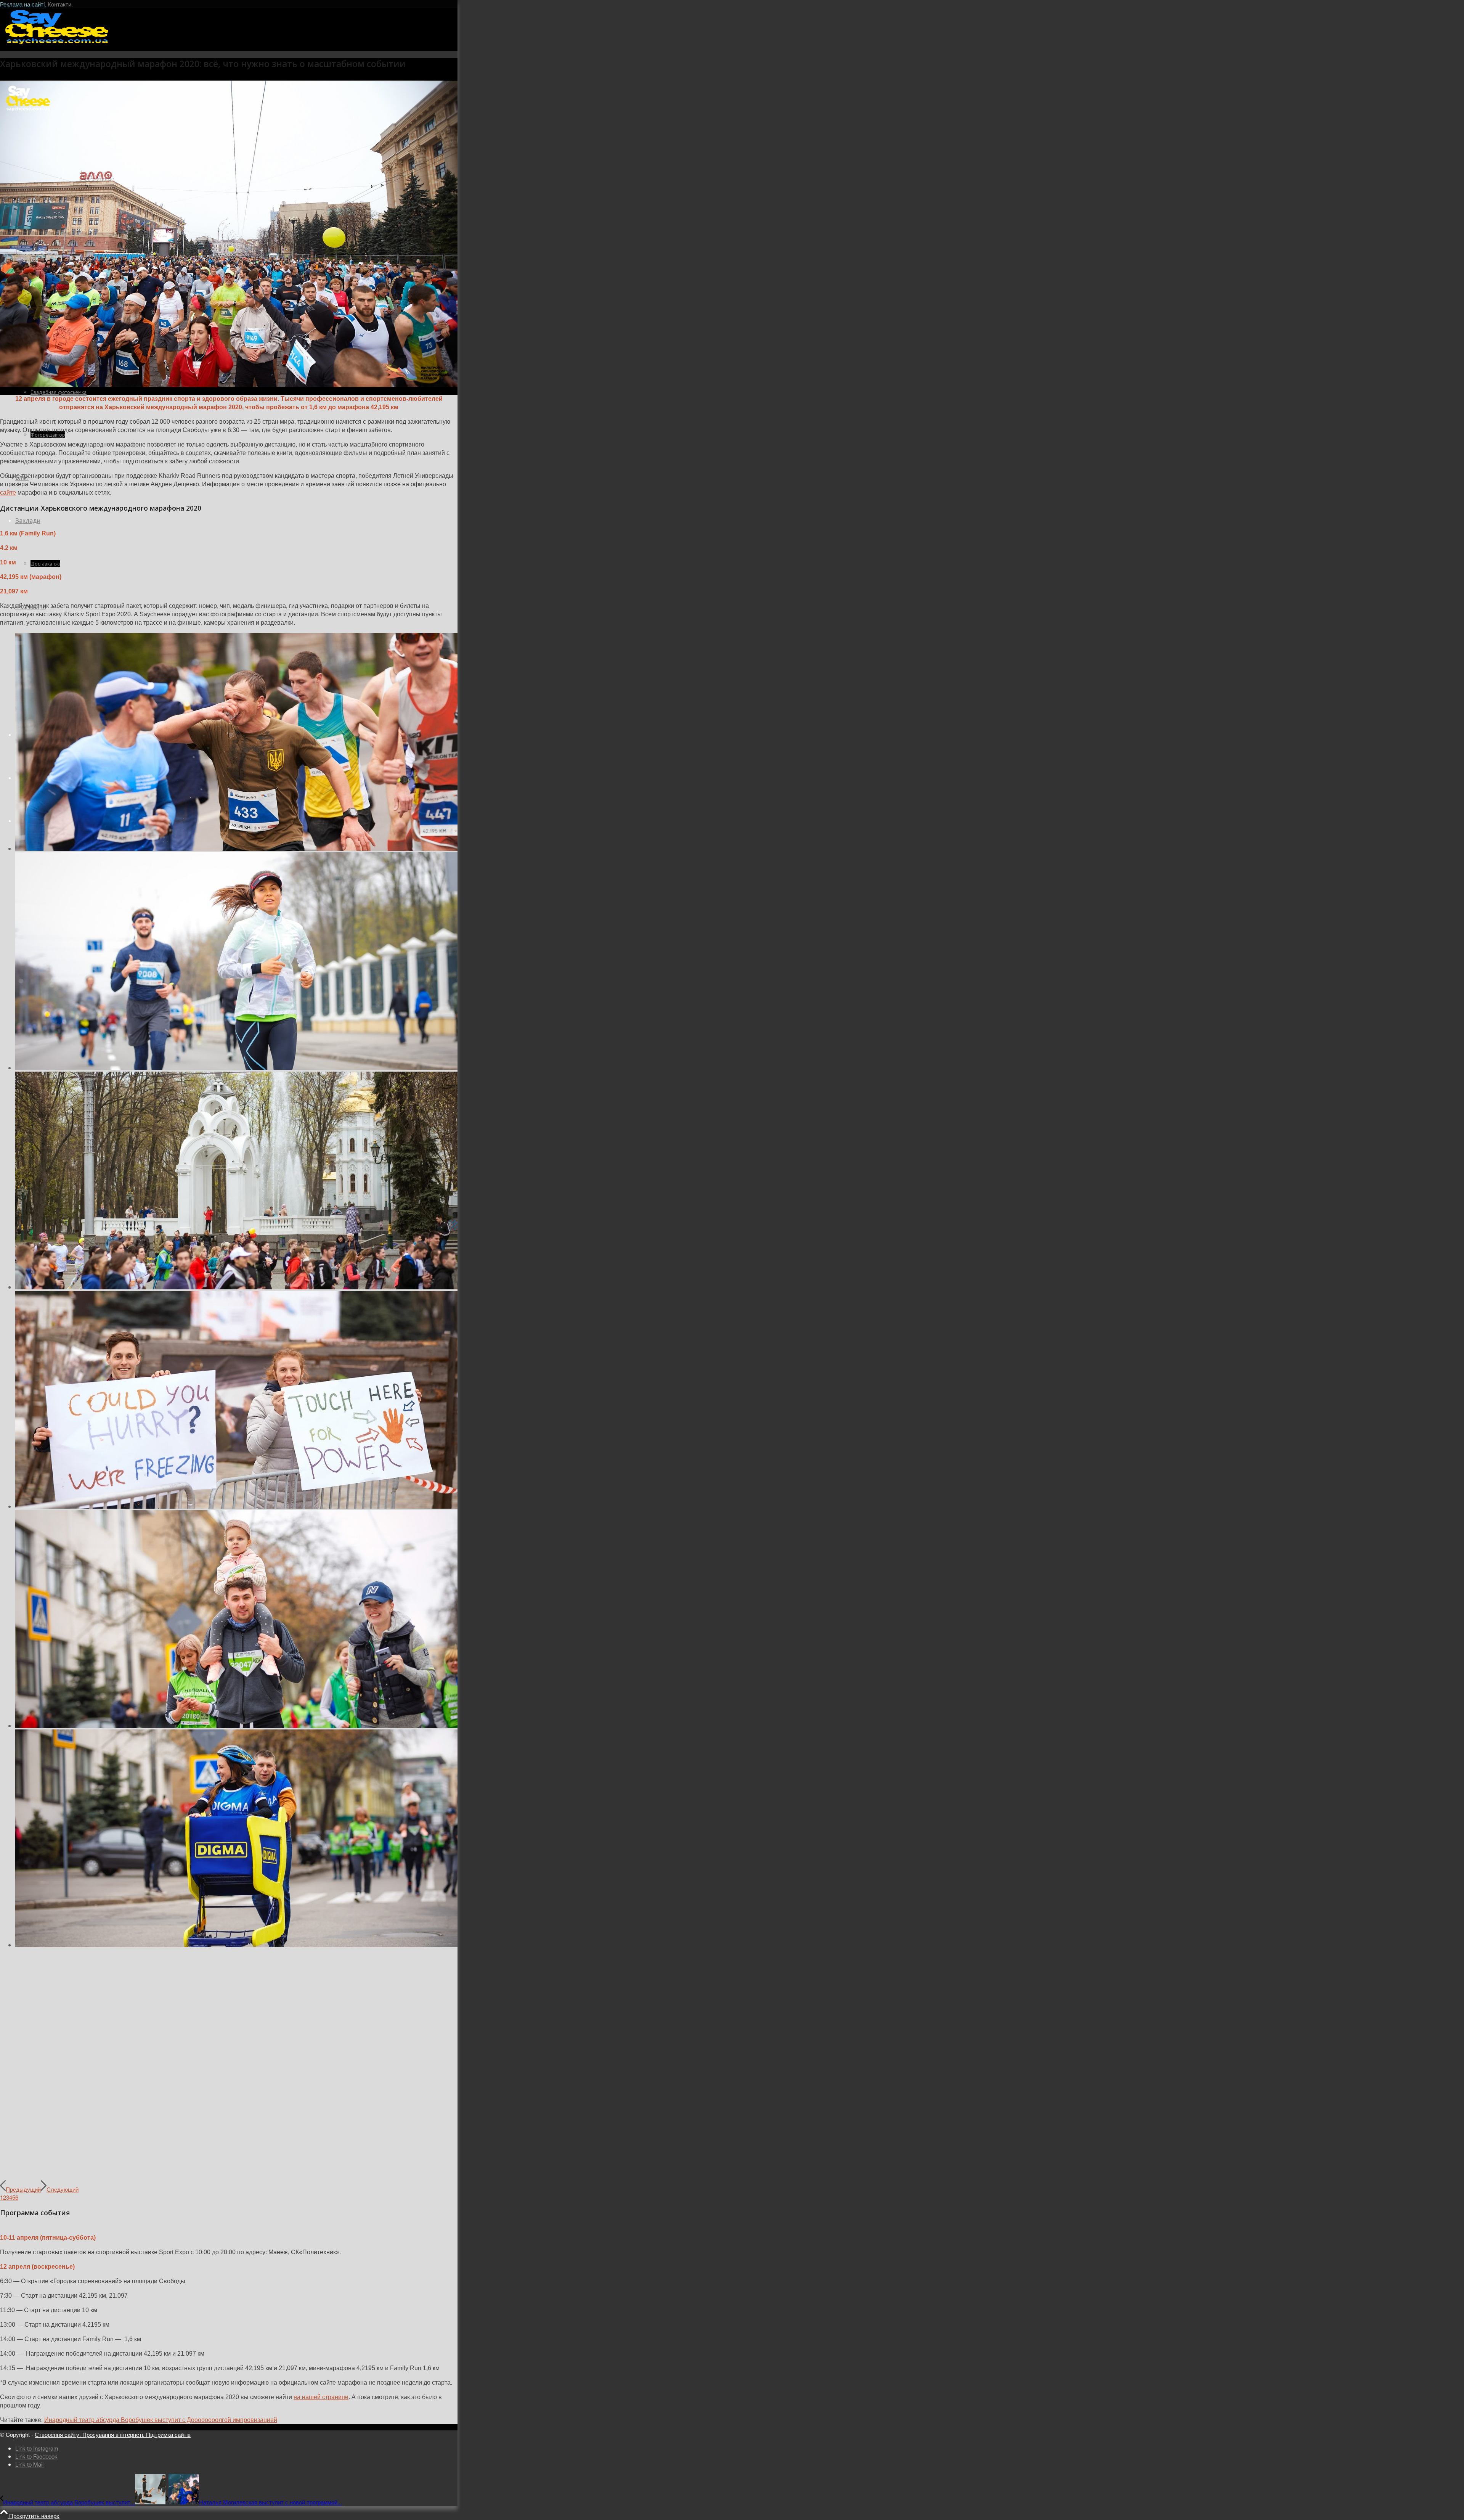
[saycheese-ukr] (57, 44)
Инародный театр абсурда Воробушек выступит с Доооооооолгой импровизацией (161, 2420)
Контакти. (60, 4)
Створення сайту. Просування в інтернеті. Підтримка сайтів (113, 2434)
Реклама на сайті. (24, 4)
